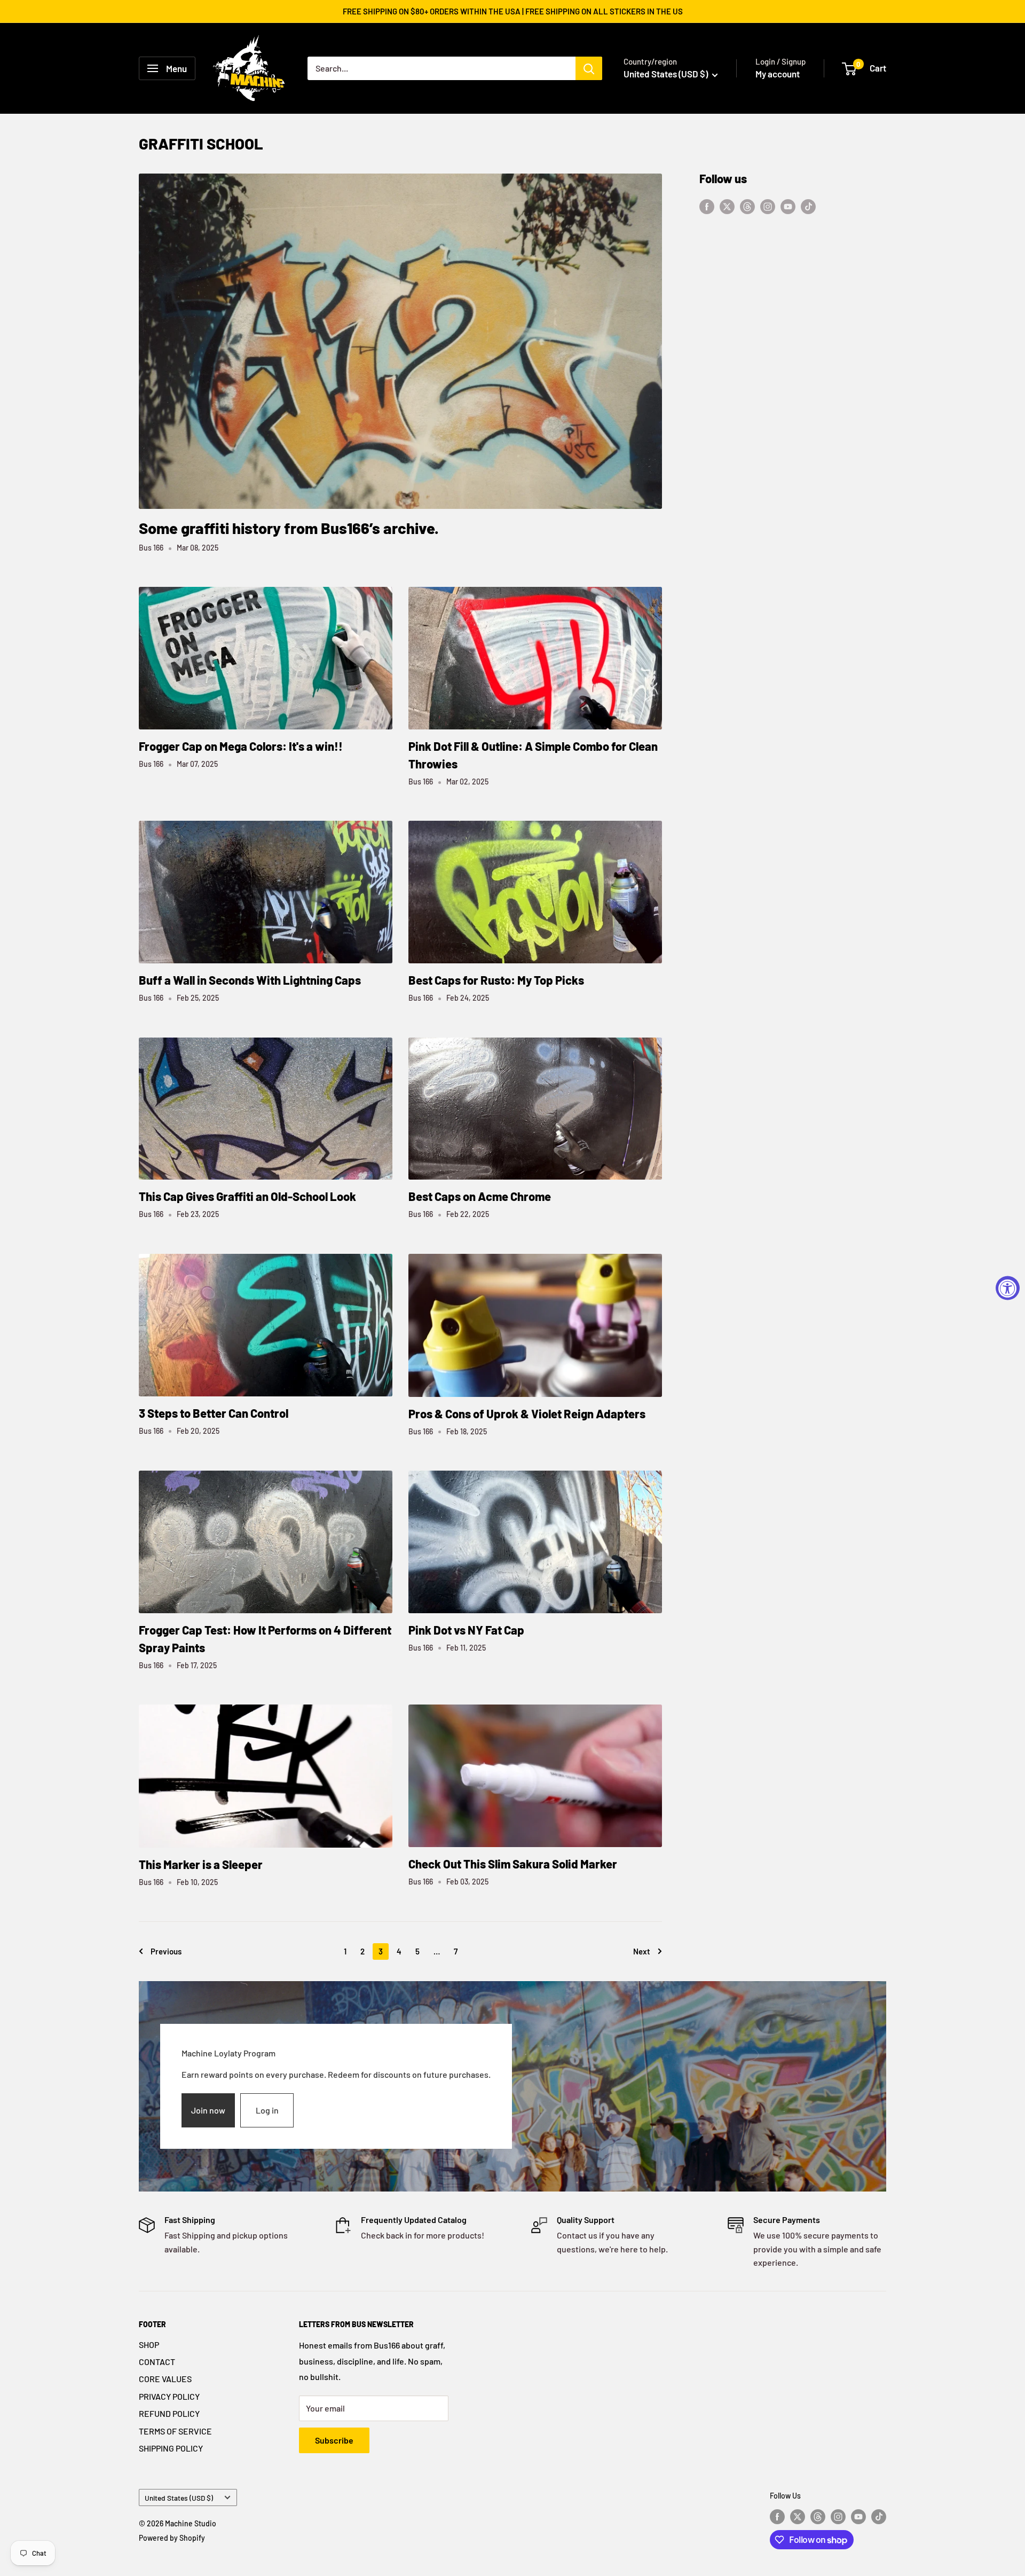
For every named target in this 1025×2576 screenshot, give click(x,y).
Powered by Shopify (172, 2538)
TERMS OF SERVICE (175, 2431)
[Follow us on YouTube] (788, 206)
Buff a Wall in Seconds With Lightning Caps (250, 980)
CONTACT (157, 2362)
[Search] (589, 68)
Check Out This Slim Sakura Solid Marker (513, 1864)
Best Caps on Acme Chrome (480, 1196)
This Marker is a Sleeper (201, 1864)
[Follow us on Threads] (747, 206)
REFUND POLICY (169, 2413)
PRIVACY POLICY (169, 2396)
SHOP (149, 2345)
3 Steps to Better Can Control (214, 1413)
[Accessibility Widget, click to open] (1008, 1288)
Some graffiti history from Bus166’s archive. (289, 528)
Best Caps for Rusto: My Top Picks (496, 980)
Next (642, 1951)
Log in (267, 2110)
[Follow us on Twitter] (727, 206)
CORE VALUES (165, 2379)
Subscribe (334, 2440)
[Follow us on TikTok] (808, 206)
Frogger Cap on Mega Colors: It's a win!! (241, 746)
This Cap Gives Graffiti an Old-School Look (247, 1196)
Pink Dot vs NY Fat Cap (466, 1630)
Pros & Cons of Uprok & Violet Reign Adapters (527, 1413)
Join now (208, 2110)
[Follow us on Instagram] (768, 206)
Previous (166, 1951)
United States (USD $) (179, 2498)
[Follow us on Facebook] (707, 206)
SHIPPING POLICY (171, 2448)
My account (778, 74)
